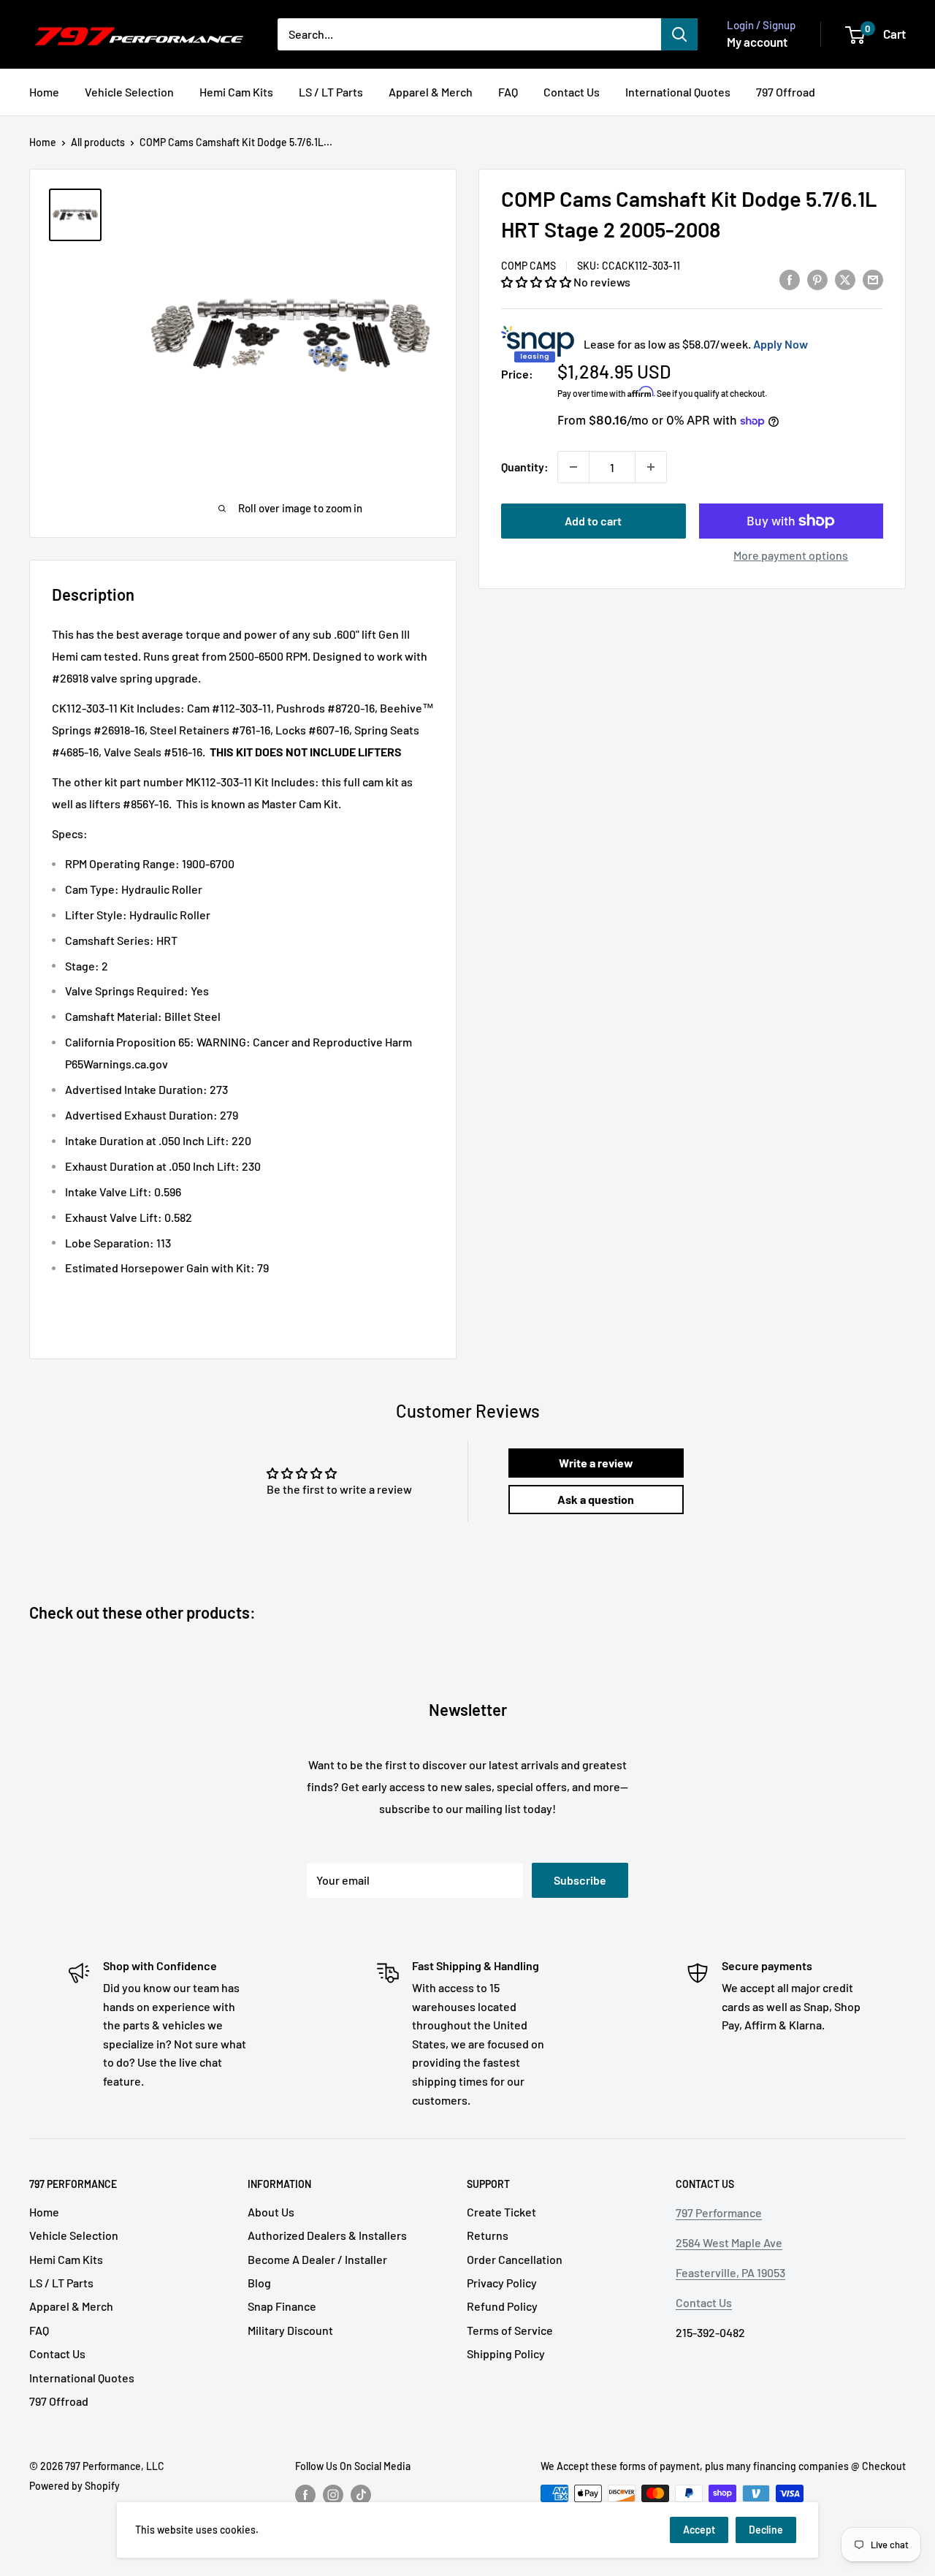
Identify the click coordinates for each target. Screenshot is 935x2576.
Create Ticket (501, 2212)
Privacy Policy (502, 2283)
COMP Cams (528, 266)
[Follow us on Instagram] (333, 2495)
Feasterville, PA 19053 (730, 2272)
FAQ (508, 92)
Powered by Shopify (75, 2486)
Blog (259, 2283)
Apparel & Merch (431, 92)
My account (757, 42)
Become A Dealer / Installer (317, 2259)
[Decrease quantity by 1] (573, 467)
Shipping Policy (506, 2353)
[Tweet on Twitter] (845, 279)
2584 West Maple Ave (729, 2242)
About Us (271, 2212)
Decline (766, 2530)
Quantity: (525, 467)
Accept (699, 2530)
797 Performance (719, 2212)
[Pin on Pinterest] (817, 279)
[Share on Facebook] (790, 279)
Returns (488, 2235)
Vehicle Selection (129, 92)
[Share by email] (873, 279)
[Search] (679, 34)
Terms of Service (510, 2330)
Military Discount (290, 2330)
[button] (537, 282)
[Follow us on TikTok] (361, 2495)
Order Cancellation (515, 2259)
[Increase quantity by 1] (651, 467)
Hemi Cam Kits (236, 92)
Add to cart (593, 521)
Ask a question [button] (596, 1499)
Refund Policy (502, 2306)
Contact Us (572, 92)
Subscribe (580, 1880)
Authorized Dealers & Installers (327, 2235)
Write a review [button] (596, 1463)
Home (44, 92)
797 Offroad (786, 92)
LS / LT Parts (331, 92)
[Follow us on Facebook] (305, 2495)
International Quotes (678, 92)
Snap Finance (282, 2306)
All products (98, 142)
